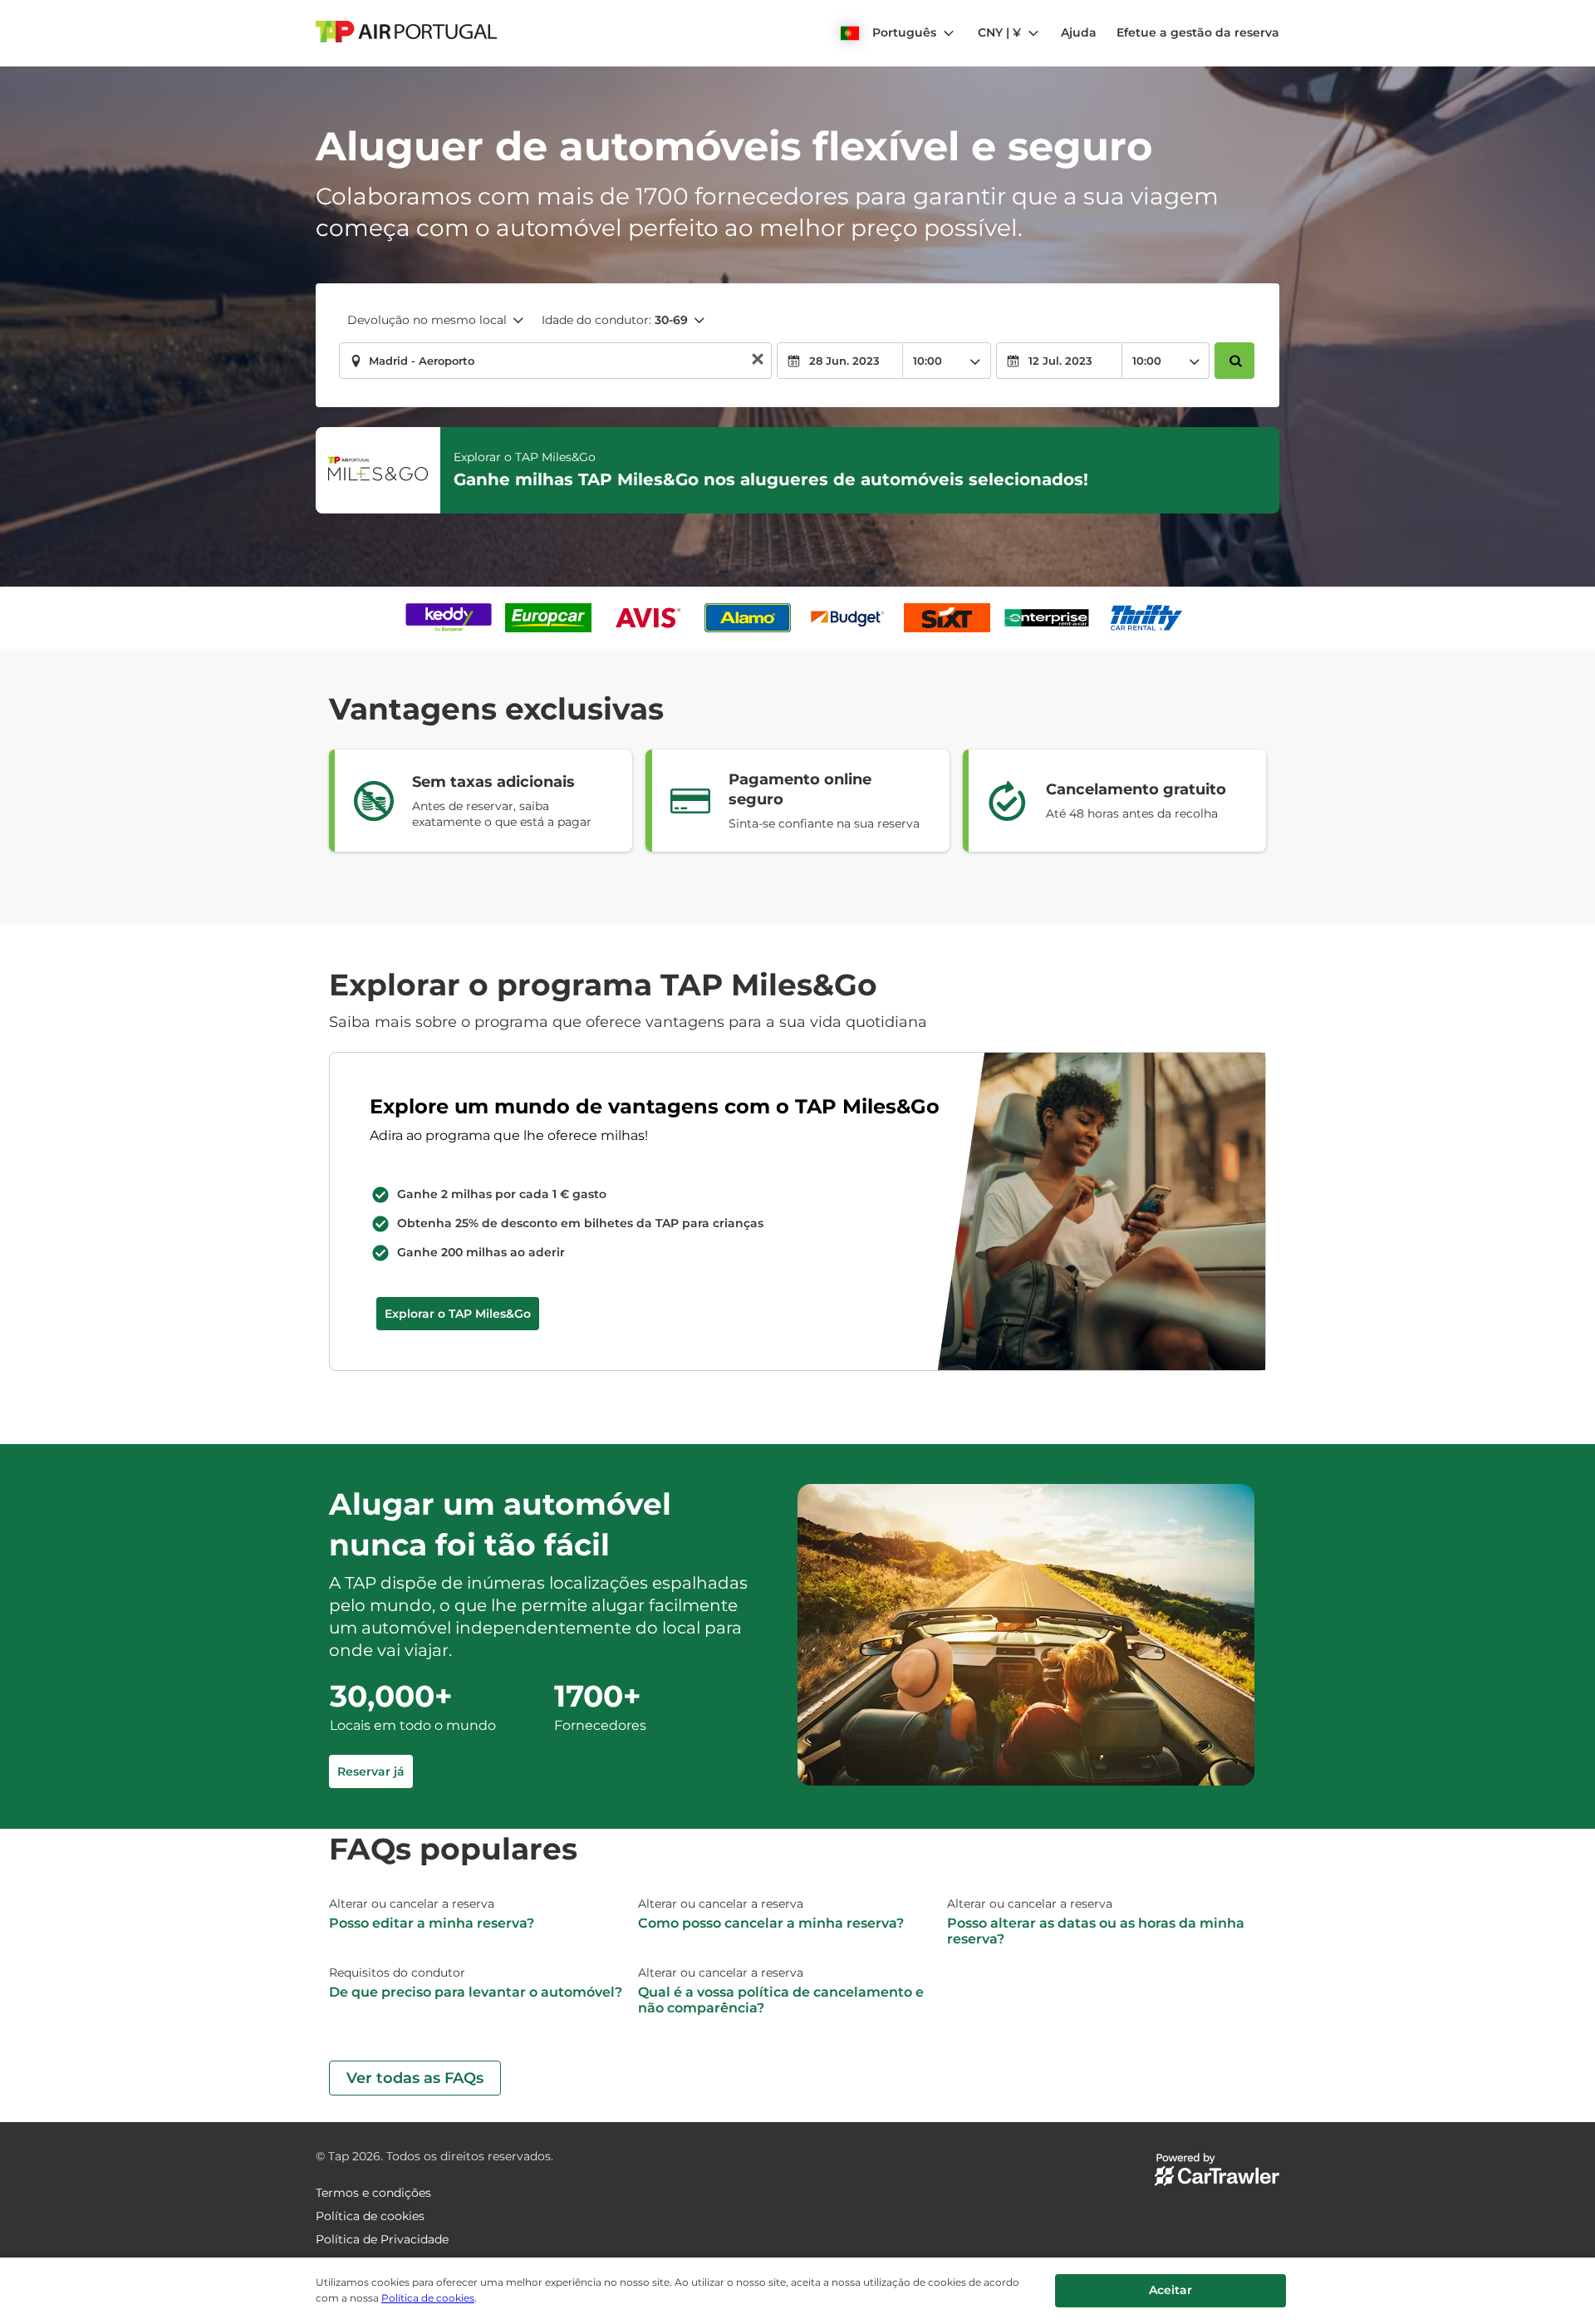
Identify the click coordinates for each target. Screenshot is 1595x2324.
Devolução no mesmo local (427, 320)
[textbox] (555, 361)
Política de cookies (428, 2298)
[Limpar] (758, 361)
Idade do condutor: (615, 320)
